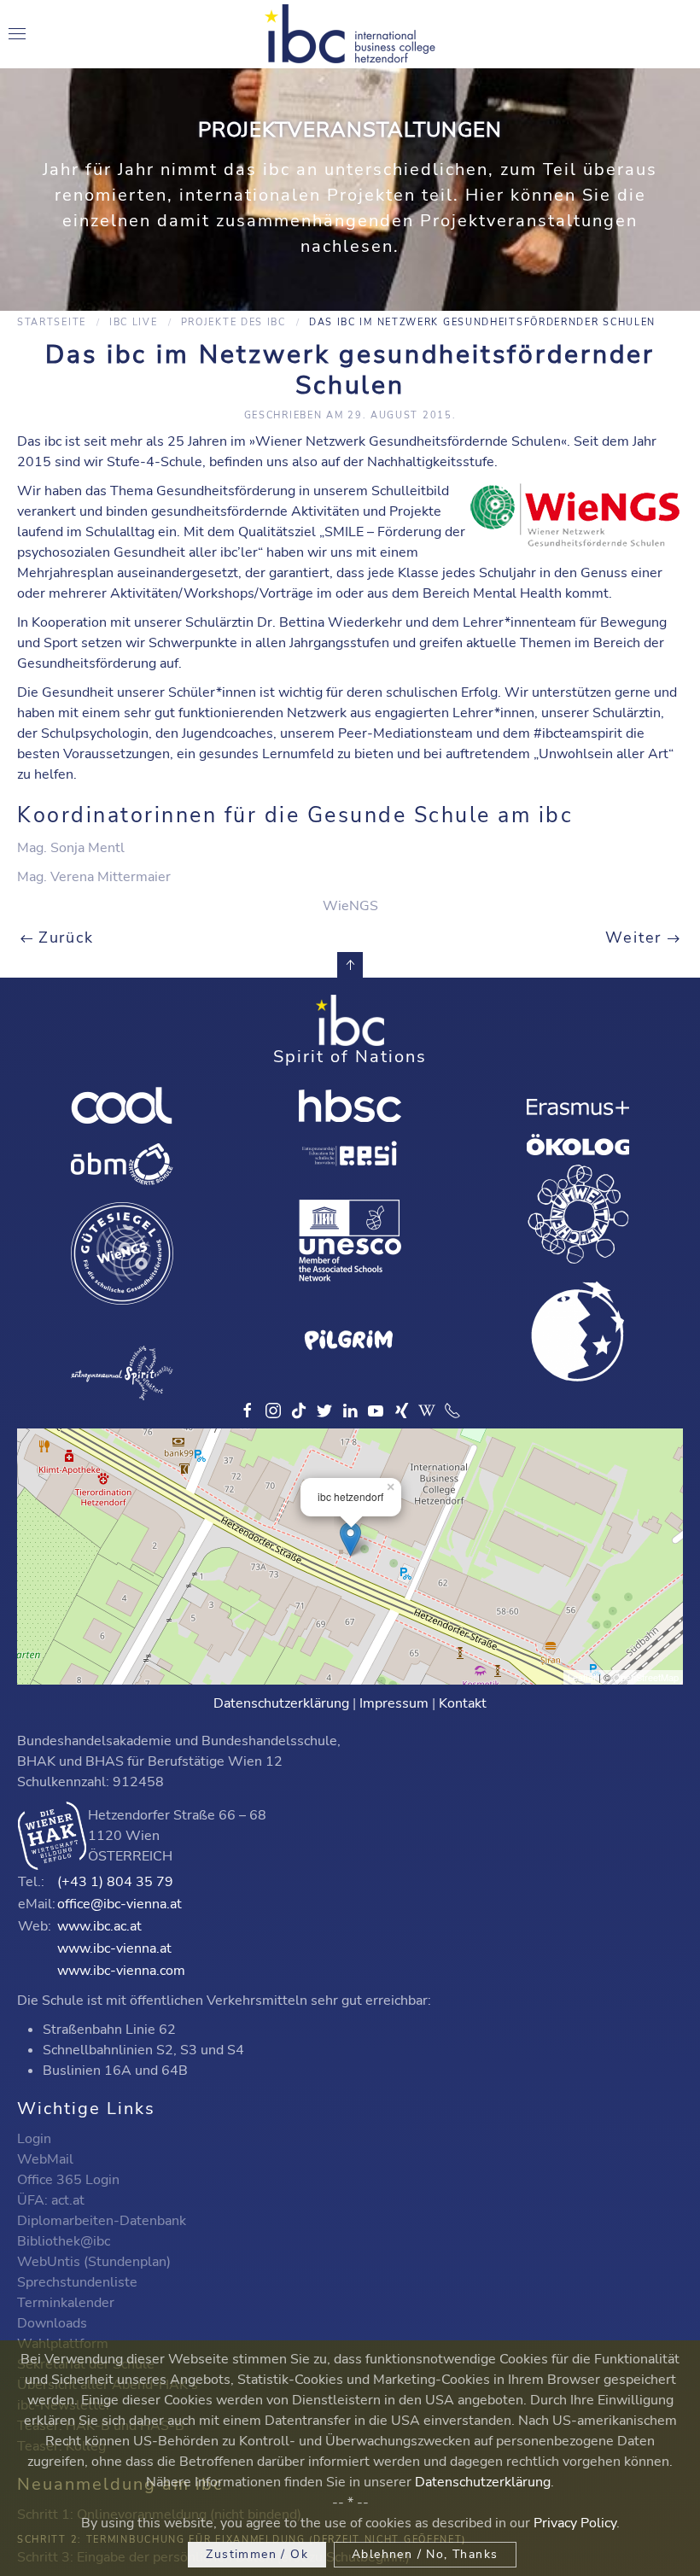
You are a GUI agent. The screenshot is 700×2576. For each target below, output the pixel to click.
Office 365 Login (68, 2180)
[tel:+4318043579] (452, 1411)
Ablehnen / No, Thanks (425, 2554)
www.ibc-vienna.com (121, 1971)
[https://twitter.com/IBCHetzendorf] (324, 1411)
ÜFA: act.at (51, 2200)
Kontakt (463, 1703)
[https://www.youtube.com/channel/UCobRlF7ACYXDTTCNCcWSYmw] (376, 1411)
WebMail (45, 2159)
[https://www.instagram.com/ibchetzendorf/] (273, 1411)
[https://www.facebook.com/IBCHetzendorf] (248, 1411)
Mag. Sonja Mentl (71, 848)
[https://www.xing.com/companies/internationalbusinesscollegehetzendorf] (401, 1411)
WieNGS (350, 906)
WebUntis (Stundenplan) (94, 2262)
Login (34, 2139)
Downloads (52, 2323)
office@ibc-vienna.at (120, 1904)
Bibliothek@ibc (64, 2241)
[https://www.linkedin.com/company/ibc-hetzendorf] (350, 1411)
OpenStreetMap (646, 1677)
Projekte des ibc (233, 322)
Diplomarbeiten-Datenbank (102, 2221)
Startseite (52, 322)
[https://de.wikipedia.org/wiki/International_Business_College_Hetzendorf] (427, 1411)
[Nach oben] (350, 965)
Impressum (394, 1703)
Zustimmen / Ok (257, 2554)
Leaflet (582, 1677)
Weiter (636, 938)
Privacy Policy (575, 2523)
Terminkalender (66, 2303)
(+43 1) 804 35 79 (115, 1882)
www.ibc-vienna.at (114, 1948)
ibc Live (134, 322)
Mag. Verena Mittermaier (94, 877)
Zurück (63, 938)
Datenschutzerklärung (281, 1703)
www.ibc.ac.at (99, 1926)
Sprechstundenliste (77, 2282)
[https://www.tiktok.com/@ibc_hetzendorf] (299, 1411)
